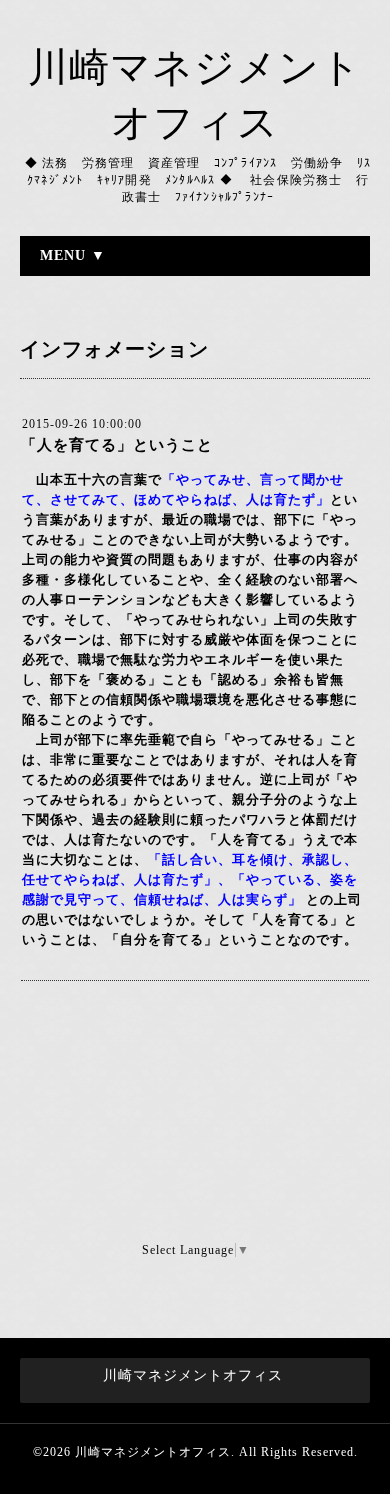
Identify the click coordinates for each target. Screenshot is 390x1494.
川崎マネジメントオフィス (153, 1452)
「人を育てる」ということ (117, 445)
